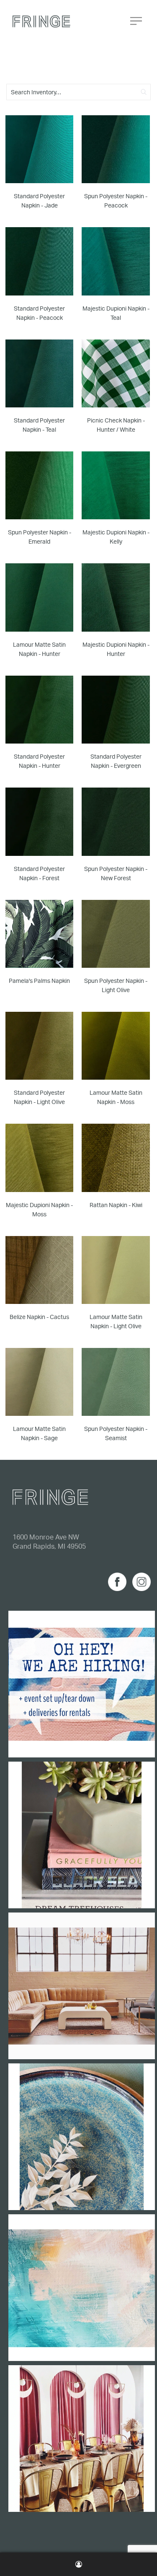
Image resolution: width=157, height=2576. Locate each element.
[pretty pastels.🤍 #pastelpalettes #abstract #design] (82, 2288)
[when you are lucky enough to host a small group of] (82, 2439)
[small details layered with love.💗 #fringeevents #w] (82, 1835)
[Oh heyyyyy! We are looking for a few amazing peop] (82, 1684)
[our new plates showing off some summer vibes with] (82, 2137)
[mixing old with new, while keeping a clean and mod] (82, 1986)
